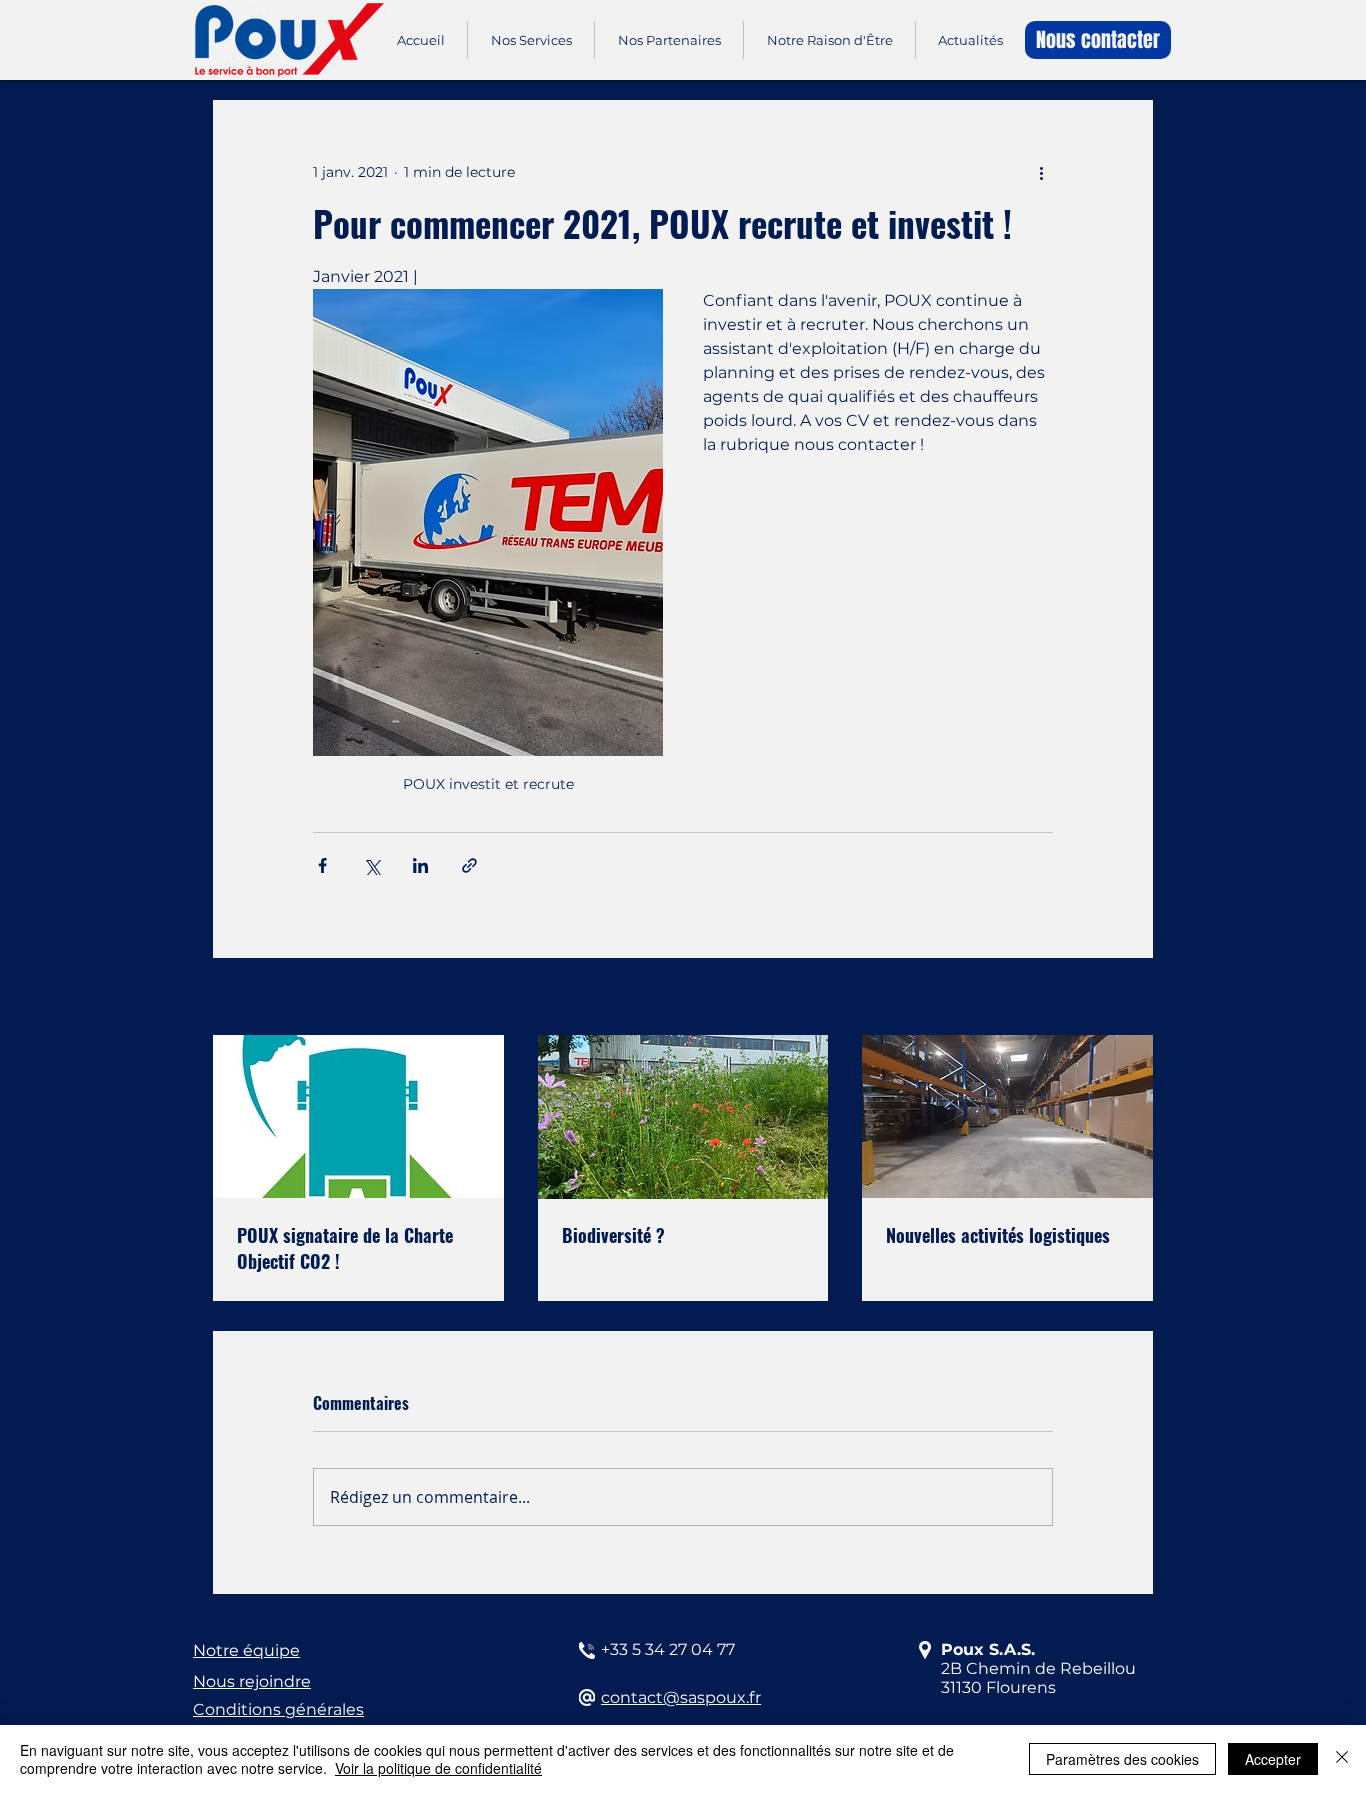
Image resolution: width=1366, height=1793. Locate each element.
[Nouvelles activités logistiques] (1007, 1116)
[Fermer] (1342, 1759)
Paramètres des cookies (1122, 1759)
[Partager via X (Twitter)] (371, 865)
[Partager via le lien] (469, 865)
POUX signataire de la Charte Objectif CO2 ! (345, 1248)
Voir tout (1122, 998)
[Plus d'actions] (1041, 172)
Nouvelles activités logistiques (998, 1235)
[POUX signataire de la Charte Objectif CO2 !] (358, 1116)
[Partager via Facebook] (322, 865)
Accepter (1273, 1759)
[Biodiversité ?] (683, 1117)
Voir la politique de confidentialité (438, 1768)
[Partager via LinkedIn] (420, 865)
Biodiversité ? (613, 1235)
